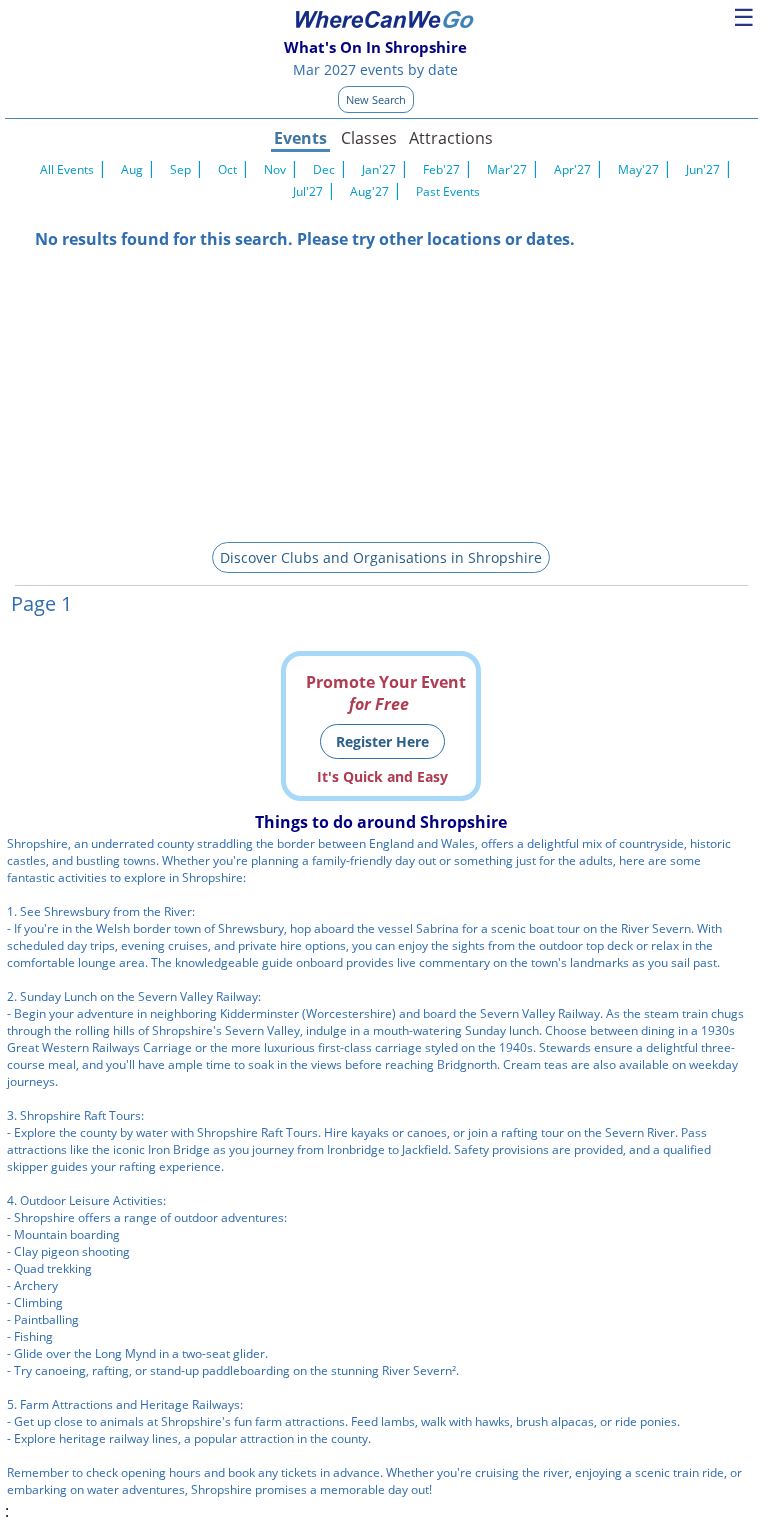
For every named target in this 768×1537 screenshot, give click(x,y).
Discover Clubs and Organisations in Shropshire (381, 557)
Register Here (382, 741)
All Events (67, 169)
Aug (132, 169)
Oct (227, 169)
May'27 (638, 169)
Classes (369, 138)
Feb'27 (441, 169)
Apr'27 (572, 169)
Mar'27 (507, 169)
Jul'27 (308, 191)
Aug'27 (369, 191)
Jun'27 (703, 169)
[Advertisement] (381, 390)
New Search (376, 99)
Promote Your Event (386, 693)
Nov (275, 169)
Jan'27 (379, 169)
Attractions (450, 138)
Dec (324, 169)
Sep (180, 169)
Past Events (448, 191)
